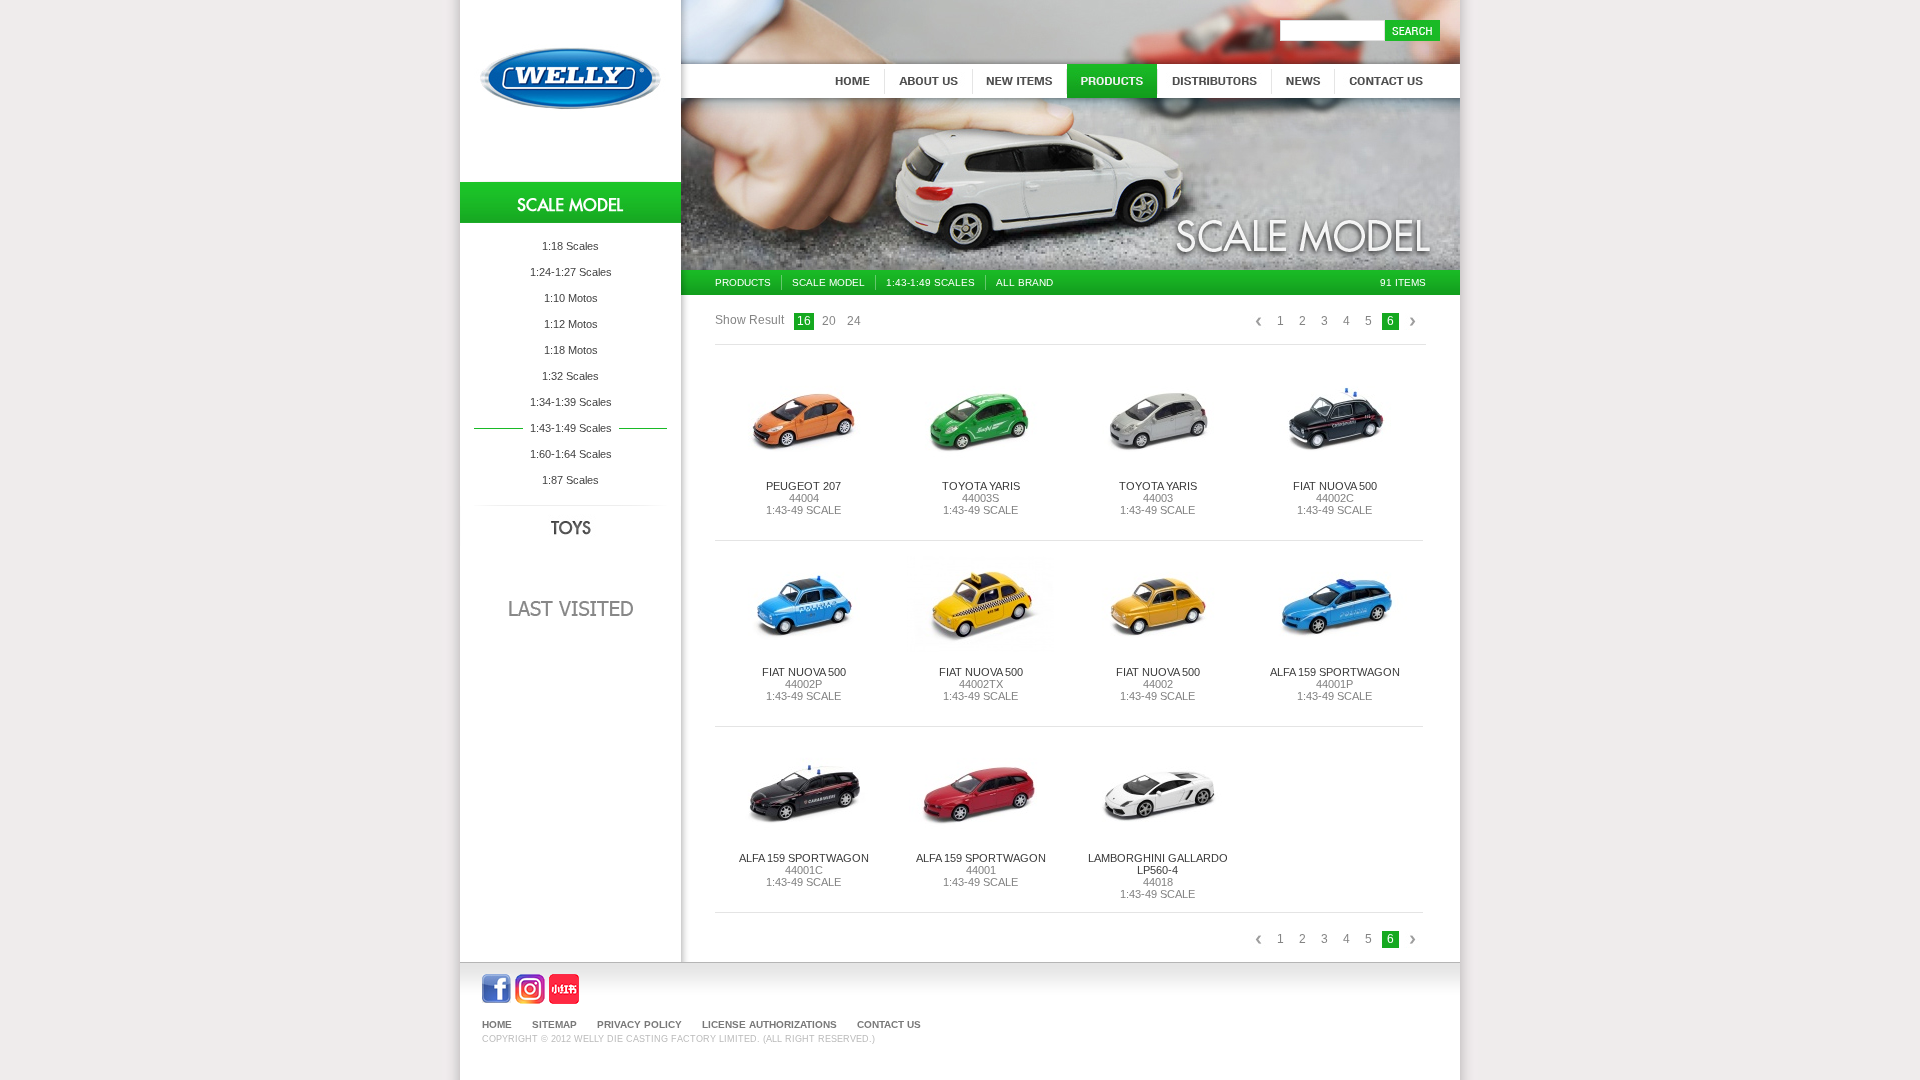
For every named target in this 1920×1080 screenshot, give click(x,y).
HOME (497, 1024)
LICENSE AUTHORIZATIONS (769, 1024)
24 (854, 321)
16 (804, 321)
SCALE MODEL (828, 282)
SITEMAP (554, 1024)
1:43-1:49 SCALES (930, 282)
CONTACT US (889, 1024)
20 (829, 321)
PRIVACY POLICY (639, 1024)
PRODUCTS (743, 282)
